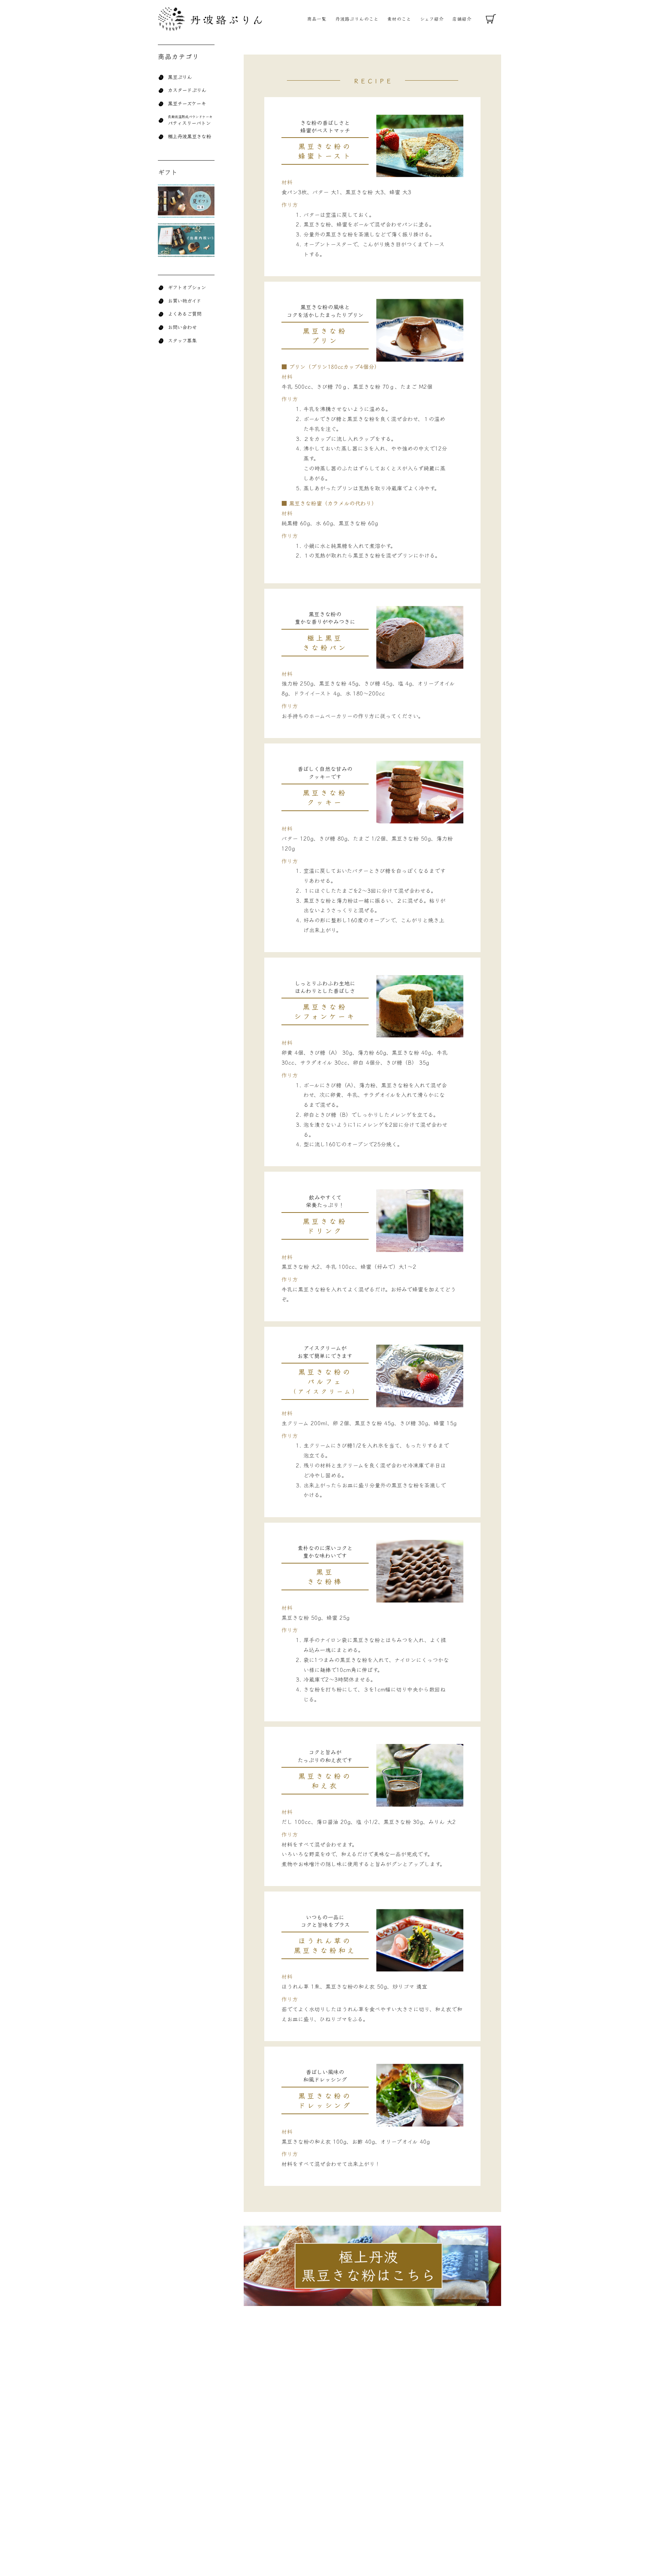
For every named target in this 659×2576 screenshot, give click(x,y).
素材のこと (399, 19)
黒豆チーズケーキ (187, 103)
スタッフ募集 (182, 340)
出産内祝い (186, 241)
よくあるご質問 (185, 313)
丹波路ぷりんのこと (357, 19)
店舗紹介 (462, 19)
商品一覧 (317, 19)
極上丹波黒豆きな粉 (189, 136)
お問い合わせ (182, 327)
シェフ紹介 (432, 19)
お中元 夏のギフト (186, 201)
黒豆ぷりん (180, 77)
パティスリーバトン (189, 123)
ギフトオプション (187, 287)
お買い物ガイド (184, 300)
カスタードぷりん (187, 90)
